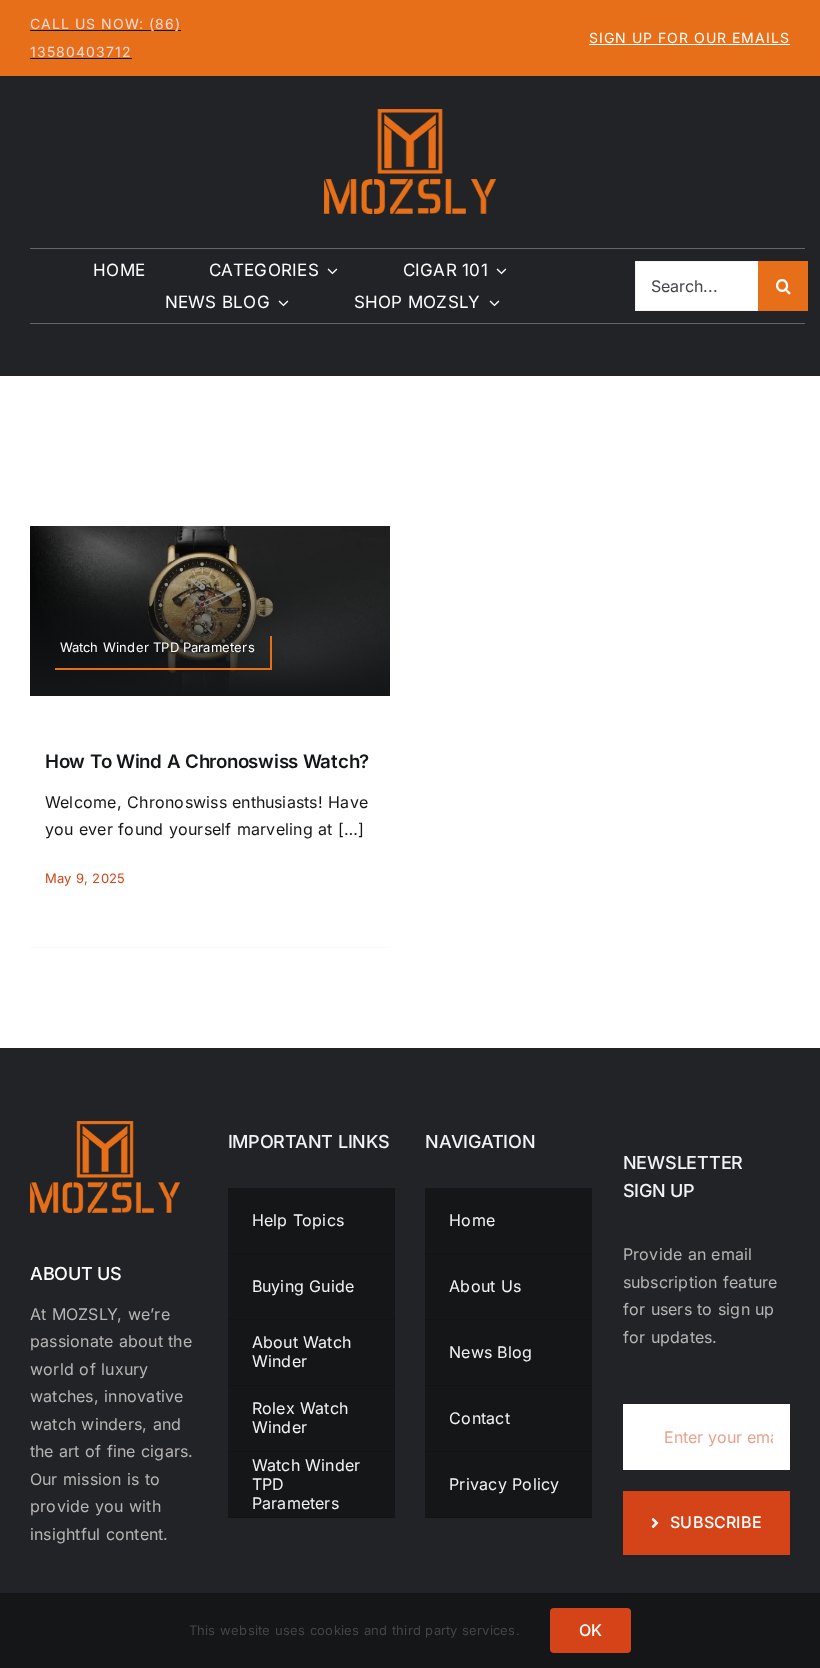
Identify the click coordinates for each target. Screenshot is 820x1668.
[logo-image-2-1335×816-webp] (410, 117)
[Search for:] (697, 285)
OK (590, 1630)
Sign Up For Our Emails (689, 37)
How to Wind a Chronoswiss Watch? (207, 761)
